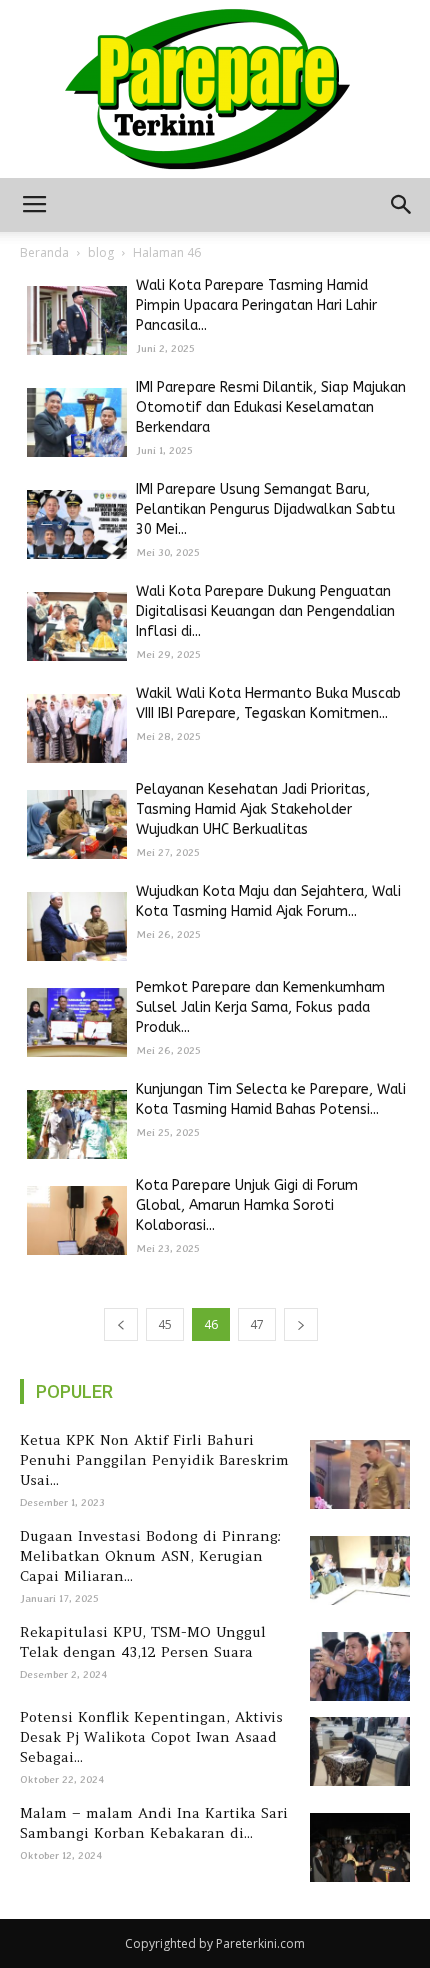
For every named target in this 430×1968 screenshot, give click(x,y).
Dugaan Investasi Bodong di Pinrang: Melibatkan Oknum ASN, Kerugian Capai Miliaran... (150, 1556)
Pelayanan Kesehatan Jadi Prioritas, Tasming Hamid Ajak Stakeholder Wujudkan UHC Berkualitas (253, 809)
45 (165, 1324)
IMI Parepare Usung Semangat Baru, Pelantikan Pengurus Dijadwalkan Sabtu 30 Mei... (265, 509)
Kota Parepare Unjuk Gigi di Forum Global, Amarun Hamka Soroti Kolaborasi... (247, 1205)
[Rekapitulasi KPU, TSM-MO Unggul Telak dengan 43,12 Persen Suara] (356, 1666)
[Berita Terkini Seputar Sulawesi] (215, 89)
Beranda (44, 252)
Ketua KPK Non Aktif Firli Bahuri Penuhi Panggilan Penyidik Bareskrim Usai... (154, 1460)
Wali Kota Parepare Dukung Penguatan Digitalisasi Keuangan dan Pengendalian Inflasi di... (265, 611)
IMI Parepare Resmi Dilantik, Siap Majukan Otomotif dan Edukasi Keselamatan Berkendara (271, 407)
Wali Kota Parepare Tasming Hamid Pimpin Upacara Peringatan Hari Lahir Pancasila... (256, 305)
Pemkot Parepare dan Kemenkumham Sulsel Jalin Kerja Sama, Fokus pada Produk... (260, 1007)
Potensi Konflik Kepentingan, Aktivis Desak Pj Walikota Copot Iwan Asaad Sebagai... (151, 1737)
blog (101, 252)
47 (257, 1324)
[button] (402, 205)
